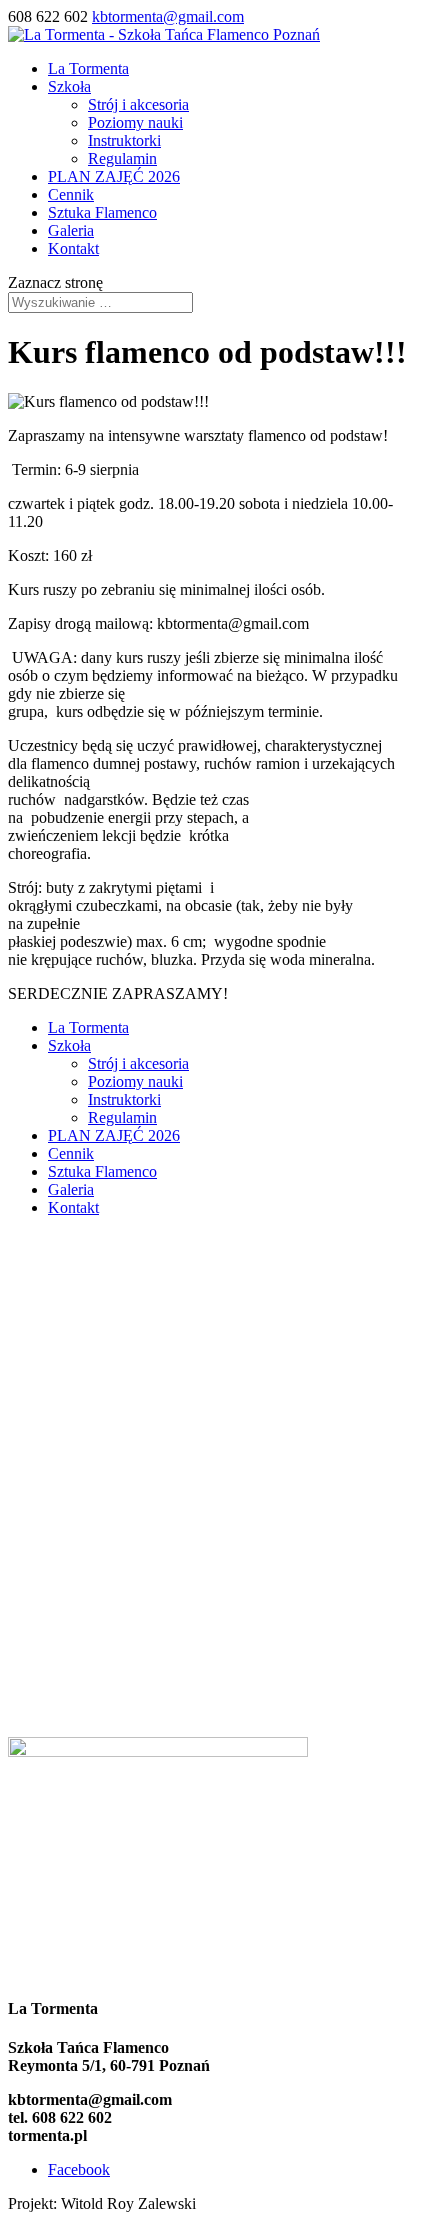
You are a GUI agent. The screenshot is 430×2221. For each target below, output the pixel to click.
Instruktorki (124, 140)
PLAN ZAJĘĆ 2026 (114, 176)
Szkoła (69, 86)
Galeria (71, 230)
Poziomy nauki (135, 122)
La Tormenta (88, 68)
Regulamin (122, 158)
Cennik (71, 194)
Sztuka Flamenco (102, 212)
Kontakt (73, 248)
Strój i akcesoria (138, 104)
